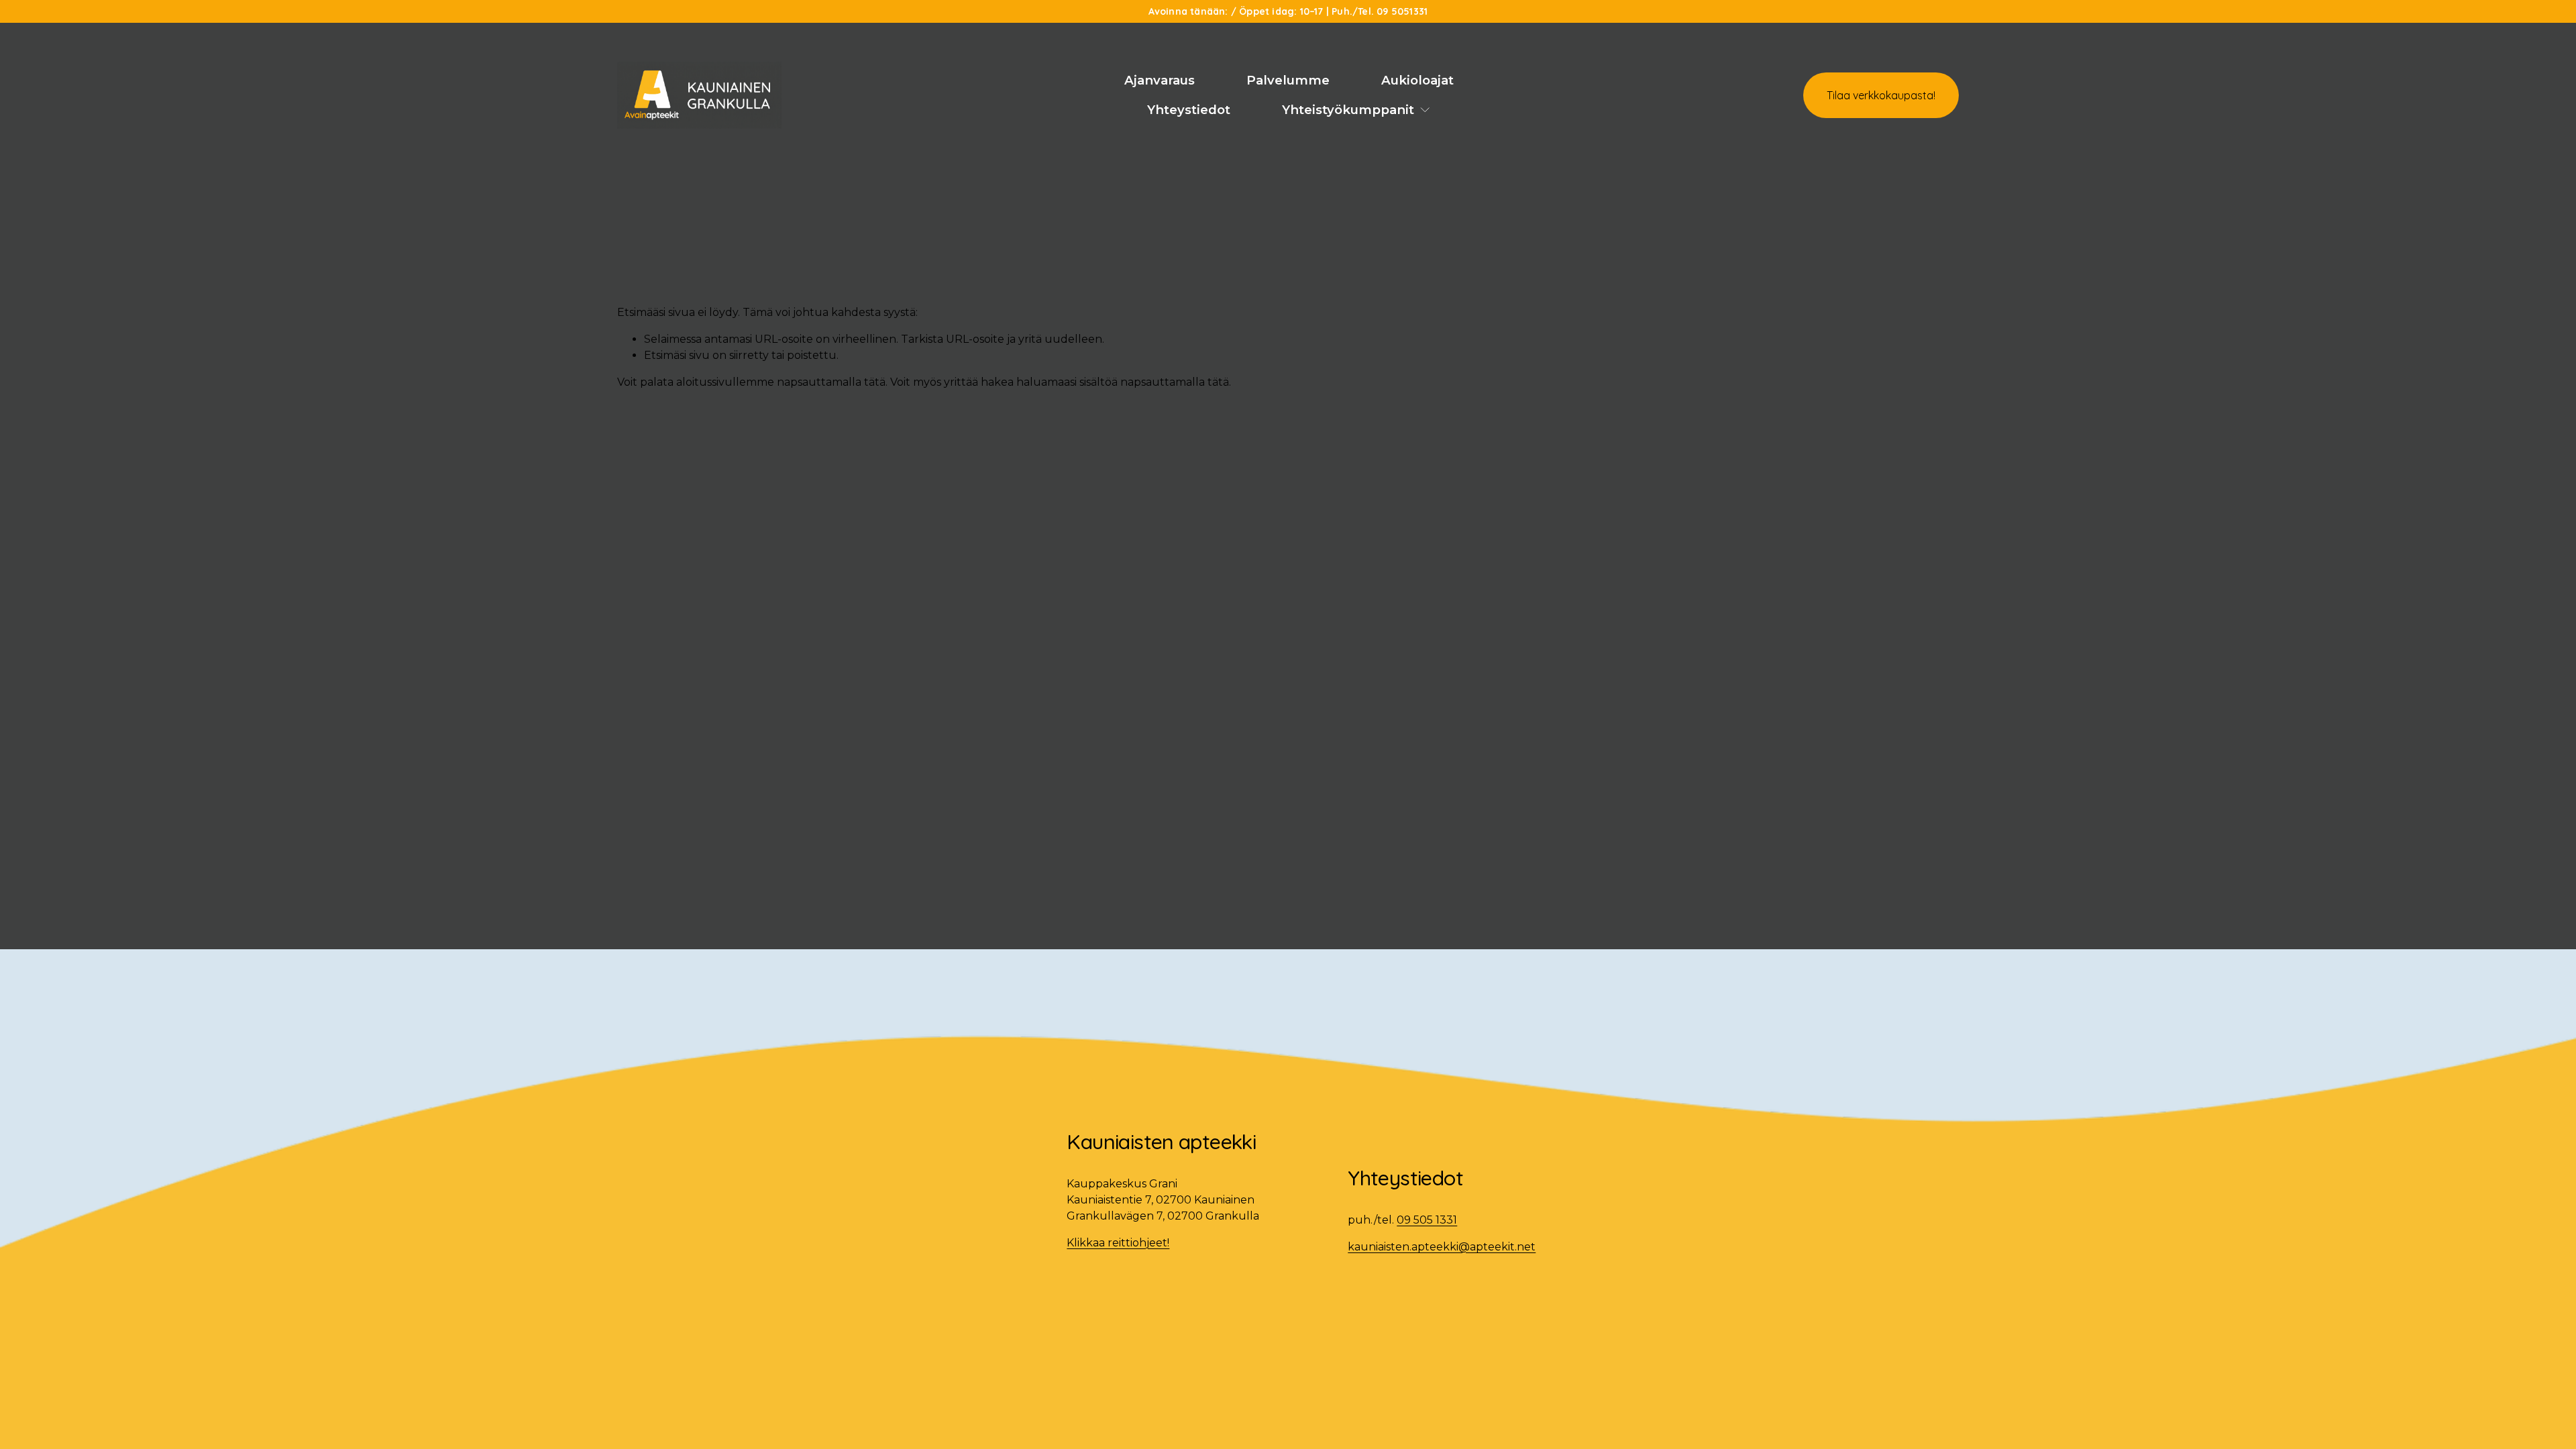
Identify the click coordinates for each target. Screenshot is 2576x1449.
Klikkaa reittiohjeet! (1118, 1243)
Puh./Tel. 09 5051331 (1380, 11)
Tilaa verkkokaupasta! (1881, 95)
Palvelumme (1288, 80)
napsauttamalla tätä (831, 382)
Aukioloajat (1417, 80)
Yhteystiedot (1189, 110)
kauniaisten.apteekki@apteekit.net (1442, 1247)
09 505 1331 (1427, 1220)
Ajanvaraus (1160, 80)
